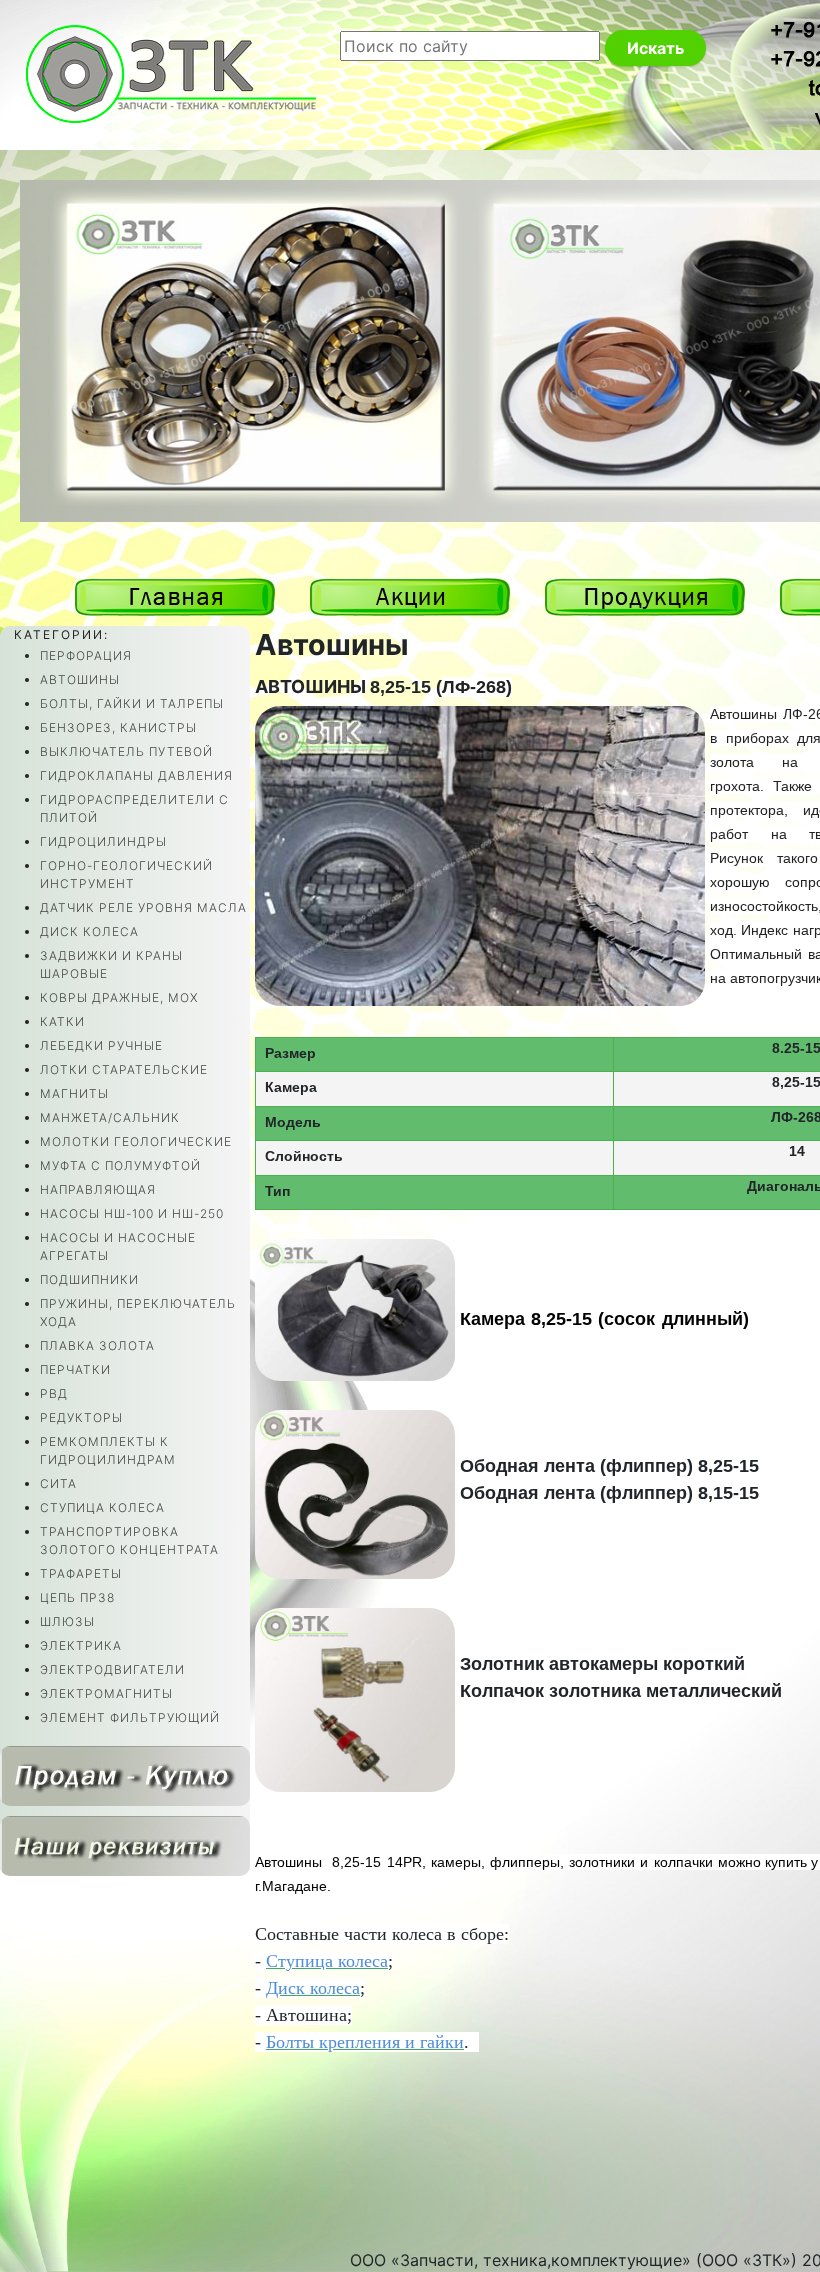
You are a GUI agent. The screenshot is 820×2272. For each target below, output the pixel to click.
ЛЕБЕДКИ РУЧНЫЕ (101, 1045)
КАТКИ (62, 1021)
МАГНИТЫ (74, 1093)
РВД (54, 1393)
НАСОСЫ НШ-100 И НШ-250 (132, 1213)
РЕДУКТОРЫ (81, 1417)
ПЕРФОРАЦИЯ (86, 655)
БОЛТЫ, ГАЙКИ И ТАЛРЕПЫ (132, 703)
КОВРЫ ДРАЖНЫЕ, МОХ (119, 997)
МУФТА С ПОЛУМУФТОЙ (120, 1165)
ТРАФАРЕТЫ (81, 1573)
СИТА (58, 1483)
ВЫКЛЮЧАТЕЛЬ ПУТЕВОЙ (126, 751)
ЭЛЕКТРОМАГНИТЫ (106, 1693)
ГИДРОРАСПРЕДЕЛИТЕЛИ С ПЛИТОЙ (134, 808)
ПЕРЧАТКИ (75, 1369)
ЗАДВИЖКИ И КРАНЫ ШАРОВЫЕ (111, 964)
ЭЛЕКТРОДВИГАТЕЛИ (112, 1669)
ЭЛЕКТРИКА (81, 1645)
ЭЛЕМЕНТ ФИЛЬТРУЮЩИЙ (130, 1717)
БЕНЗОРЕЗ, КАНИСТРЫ (118, 727)
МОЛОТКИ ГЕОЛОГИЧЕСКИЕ (136, 1141)
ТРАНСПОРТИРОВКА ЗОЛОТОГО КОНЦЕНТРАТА (129, 1540)
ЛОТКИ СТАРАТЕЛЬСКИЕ (124, 1069)
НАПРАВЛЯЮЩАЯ (98, 1189)
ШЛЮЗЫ (67, 1621)
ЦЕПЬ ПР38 (77, 1597)
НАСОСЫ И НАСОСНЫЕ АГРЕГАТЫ (118, 1246)
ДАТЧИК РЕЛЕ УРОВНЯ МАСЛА (143, 907)
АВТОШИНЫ (80, 679)
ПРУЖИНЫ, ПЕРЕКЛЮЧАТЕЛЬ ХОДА (138, 1312)
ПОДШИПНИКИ (89, 1279)
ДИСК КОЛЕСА (89, 931)
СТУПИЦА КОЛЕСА (102, 1507)
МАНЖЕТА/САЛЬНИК (110, 1117)
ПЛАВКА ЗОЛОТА (97, 1345)
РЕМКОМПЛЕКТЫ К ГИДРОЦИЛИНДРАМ (108, 1450)
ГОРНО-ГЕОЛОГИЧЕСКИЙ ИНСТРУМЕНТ (126, 874)
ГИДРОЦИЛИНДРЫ (103, 841)
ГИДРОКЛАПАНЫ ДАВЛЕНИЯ (136, 775)
